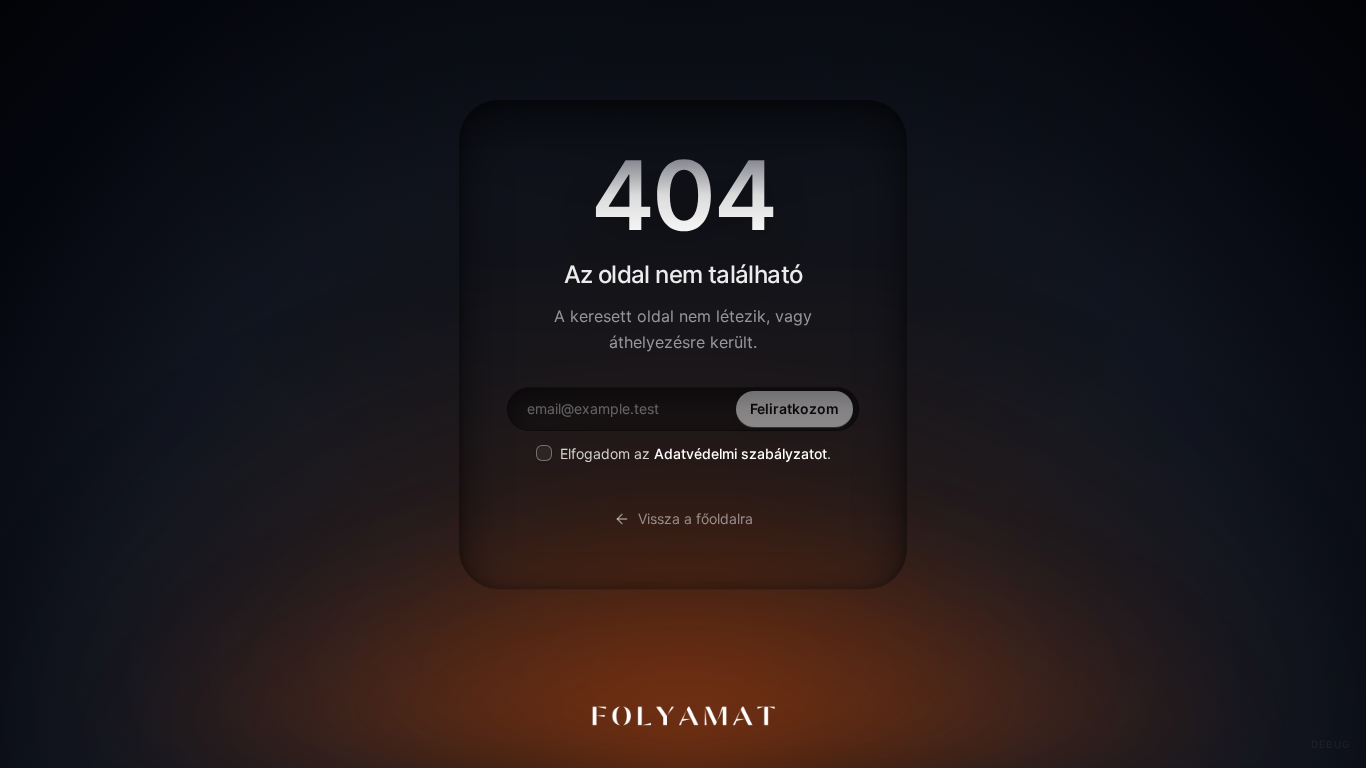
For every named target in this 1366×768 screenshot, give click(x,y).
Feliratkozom (794, 408)
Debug (1330, 744)
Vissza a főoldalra (695, 518)
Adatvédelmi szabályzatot (740, 453)
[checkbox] (544, 453)
